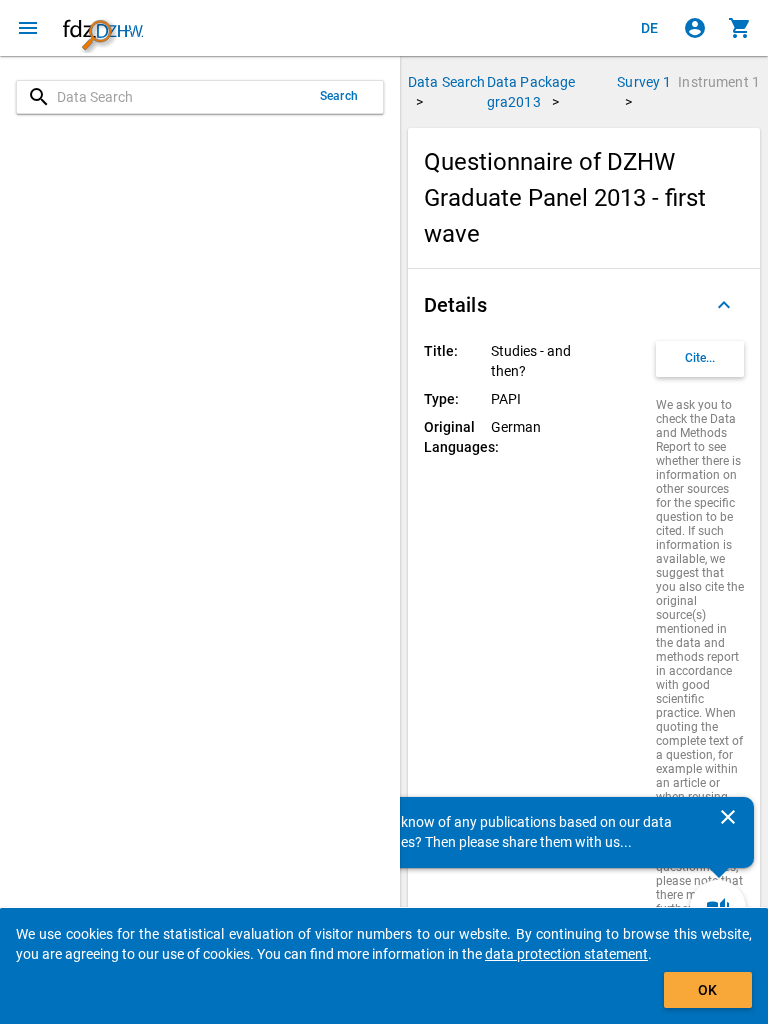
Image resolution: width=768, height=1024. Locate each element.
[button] (584, 305)
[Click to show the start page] (103, 28)
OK (707, 990)
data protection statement (566, 954)
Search (339, 96)
